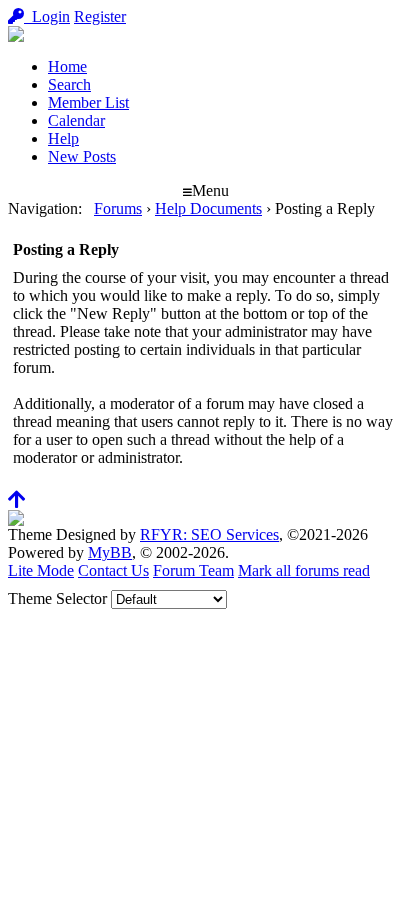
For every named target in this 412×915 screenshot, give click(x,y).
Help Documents (208, 208)
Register (100, 16)
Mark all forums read (304, 570)
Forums (118, 208)
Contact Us (113, 570)
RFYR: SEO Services (209, 534)
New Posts (82, 156)
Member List (88, 102)
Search (69, 84)
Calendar (76, 120)
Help (63, 138)
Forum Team (193, 570)
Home (67, 66)
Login (47, 16)
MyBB (110, 552)
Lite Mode (41, 570)
